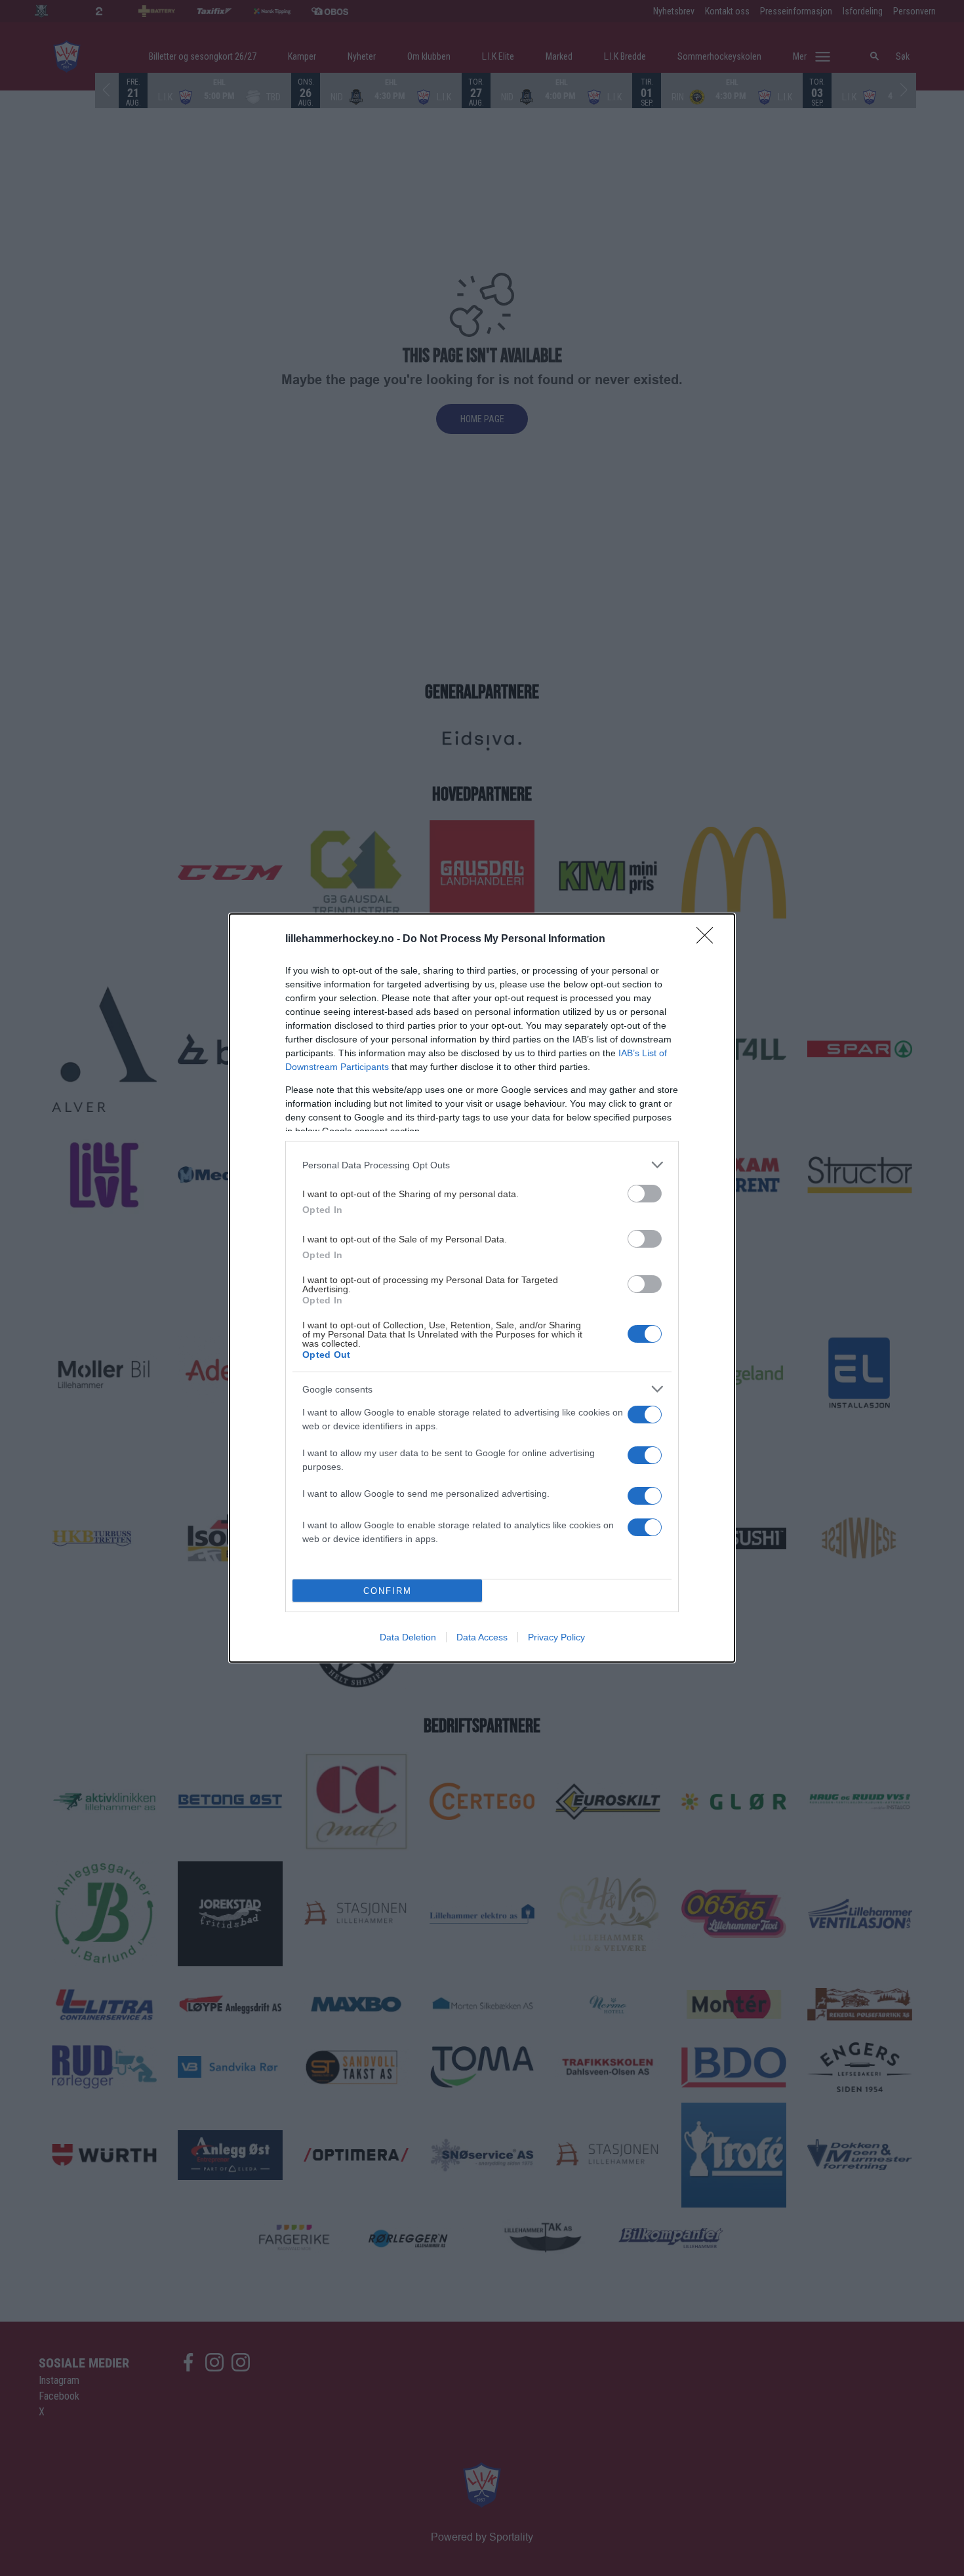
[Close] (709, 940)
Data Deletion (408, 1637)
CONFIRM (388, 1591)
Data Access (482, 1637)
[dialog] (482, 1288)
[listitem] (482, 1165)
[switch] (645, 1194)
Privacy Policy (556, 1637)
